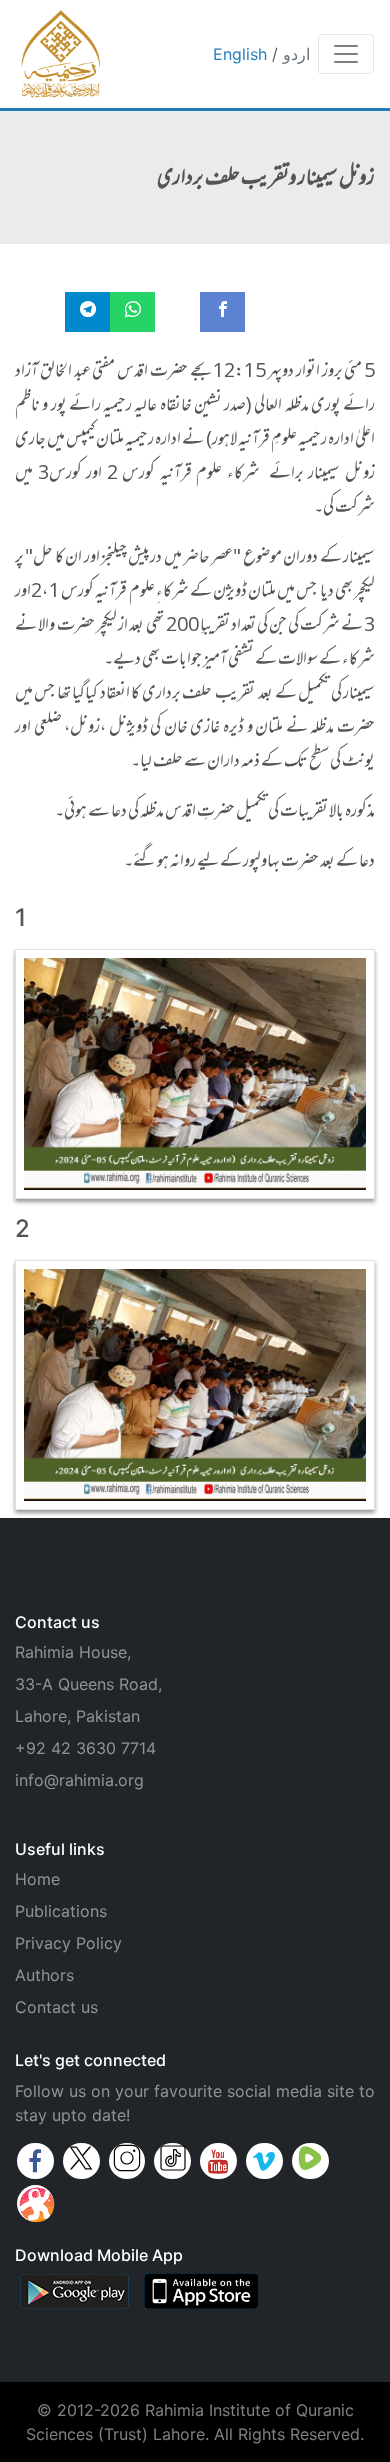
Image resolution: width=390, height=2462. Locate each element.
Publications (61, 1911)
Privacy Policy (68, 1943)
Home (37, 1879)
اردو (296, 54)
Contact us (56, 2007)
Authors (44, 1975)
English (240, 54)
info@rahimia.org (79, 1780)
